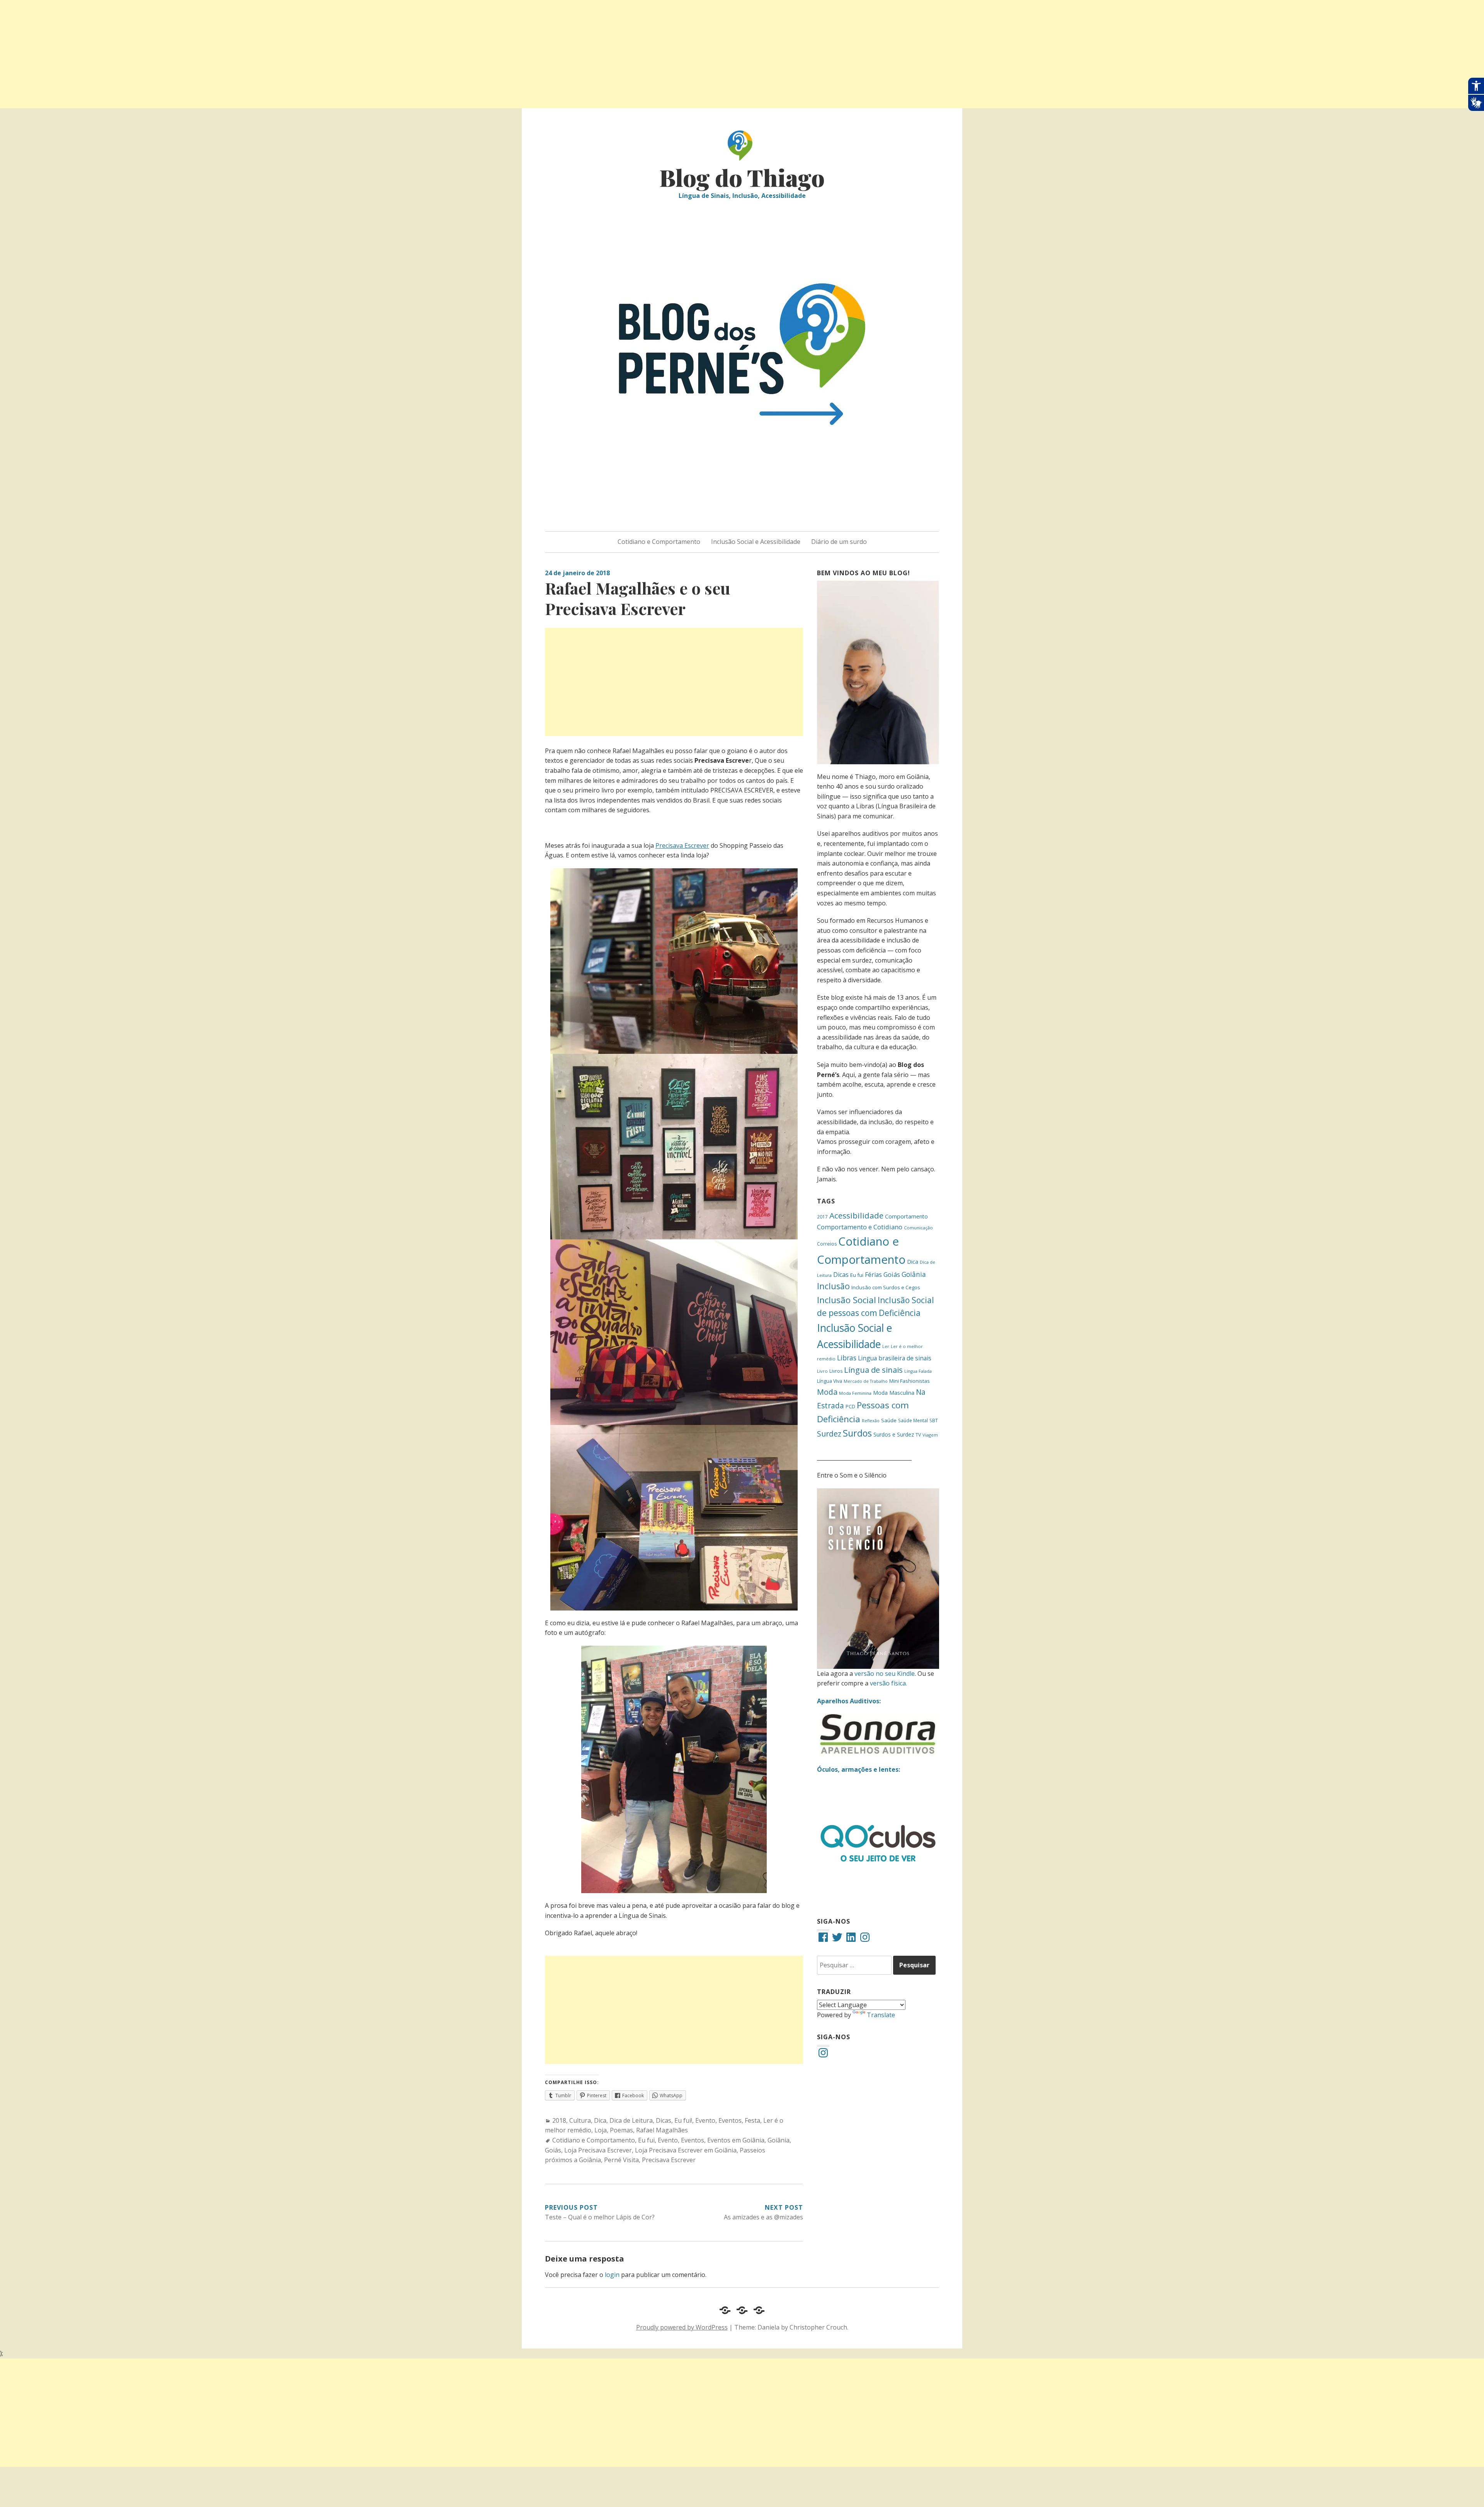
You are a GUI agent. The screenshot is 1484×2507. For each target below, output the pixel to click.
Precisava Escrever (682, 845)
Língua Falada (918, 1371)
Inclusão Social (847, 1300)
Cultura (580, 2120)
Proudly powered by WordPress (682, 2327)
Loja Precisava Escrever (598, 2150)
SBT (934, 1420)
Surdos (857, 1433)
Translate (881, 2015)
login (612, 2275)
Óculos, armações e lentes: (859, 1769)
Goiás (553, 2150)
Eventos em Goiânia (736, 2140)
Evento (705, 2120)
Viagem (930, 1435)
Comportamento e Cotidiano (860, 1227)
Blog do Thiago (742, 177)
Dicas (664, 2120)
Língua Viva (830, 1381)
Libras (847, 1358)
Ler (886, 1346)
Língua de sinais (873, 1370)
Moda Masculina (894, 1393)
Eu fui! (683, 2120)
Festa (752, 2120)
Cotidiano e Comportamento (659, 542)
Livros (836, 1371)
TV (918, 1435)
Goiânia (779, 2140)
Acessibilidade (856, 1215)
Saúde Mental (913, 1420)
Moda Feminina (855, 1393)
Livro (822, 1371)
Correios (827, 1244)
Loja (601, 2130)
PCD (850, 1407)
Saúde (889, 1420)
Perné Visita (621, 2160)
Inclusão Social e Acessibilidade (756, 542)
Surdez (829, 1434)
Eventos (730, 2120)
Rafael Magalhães (662, 2130)
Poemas (621, 2130)
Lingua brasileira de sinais (895, 1358)
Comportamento (906, 1216)
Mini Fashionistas (910, 1381)
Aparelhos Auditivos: (849, 1701)
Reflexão (871, 1421)
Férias (873, 1275)
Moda (827, 1392)
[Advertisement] (232, 54)
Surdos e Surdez (894, 1434)
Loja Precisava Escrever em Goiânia (686, 2150)
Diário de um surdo (839, 542)
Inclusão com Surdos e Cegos (886, 1287)
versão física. (888, 1683)
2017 (822, 1217)
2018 (559, 2120)
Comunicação (918, 1228)
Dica (600, 2120)
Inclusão (833, 1286)
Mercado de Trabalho (866, 1381)
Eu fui (646, 2140)
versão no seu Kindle (885, 1674)
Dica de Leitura (631, 2120)
